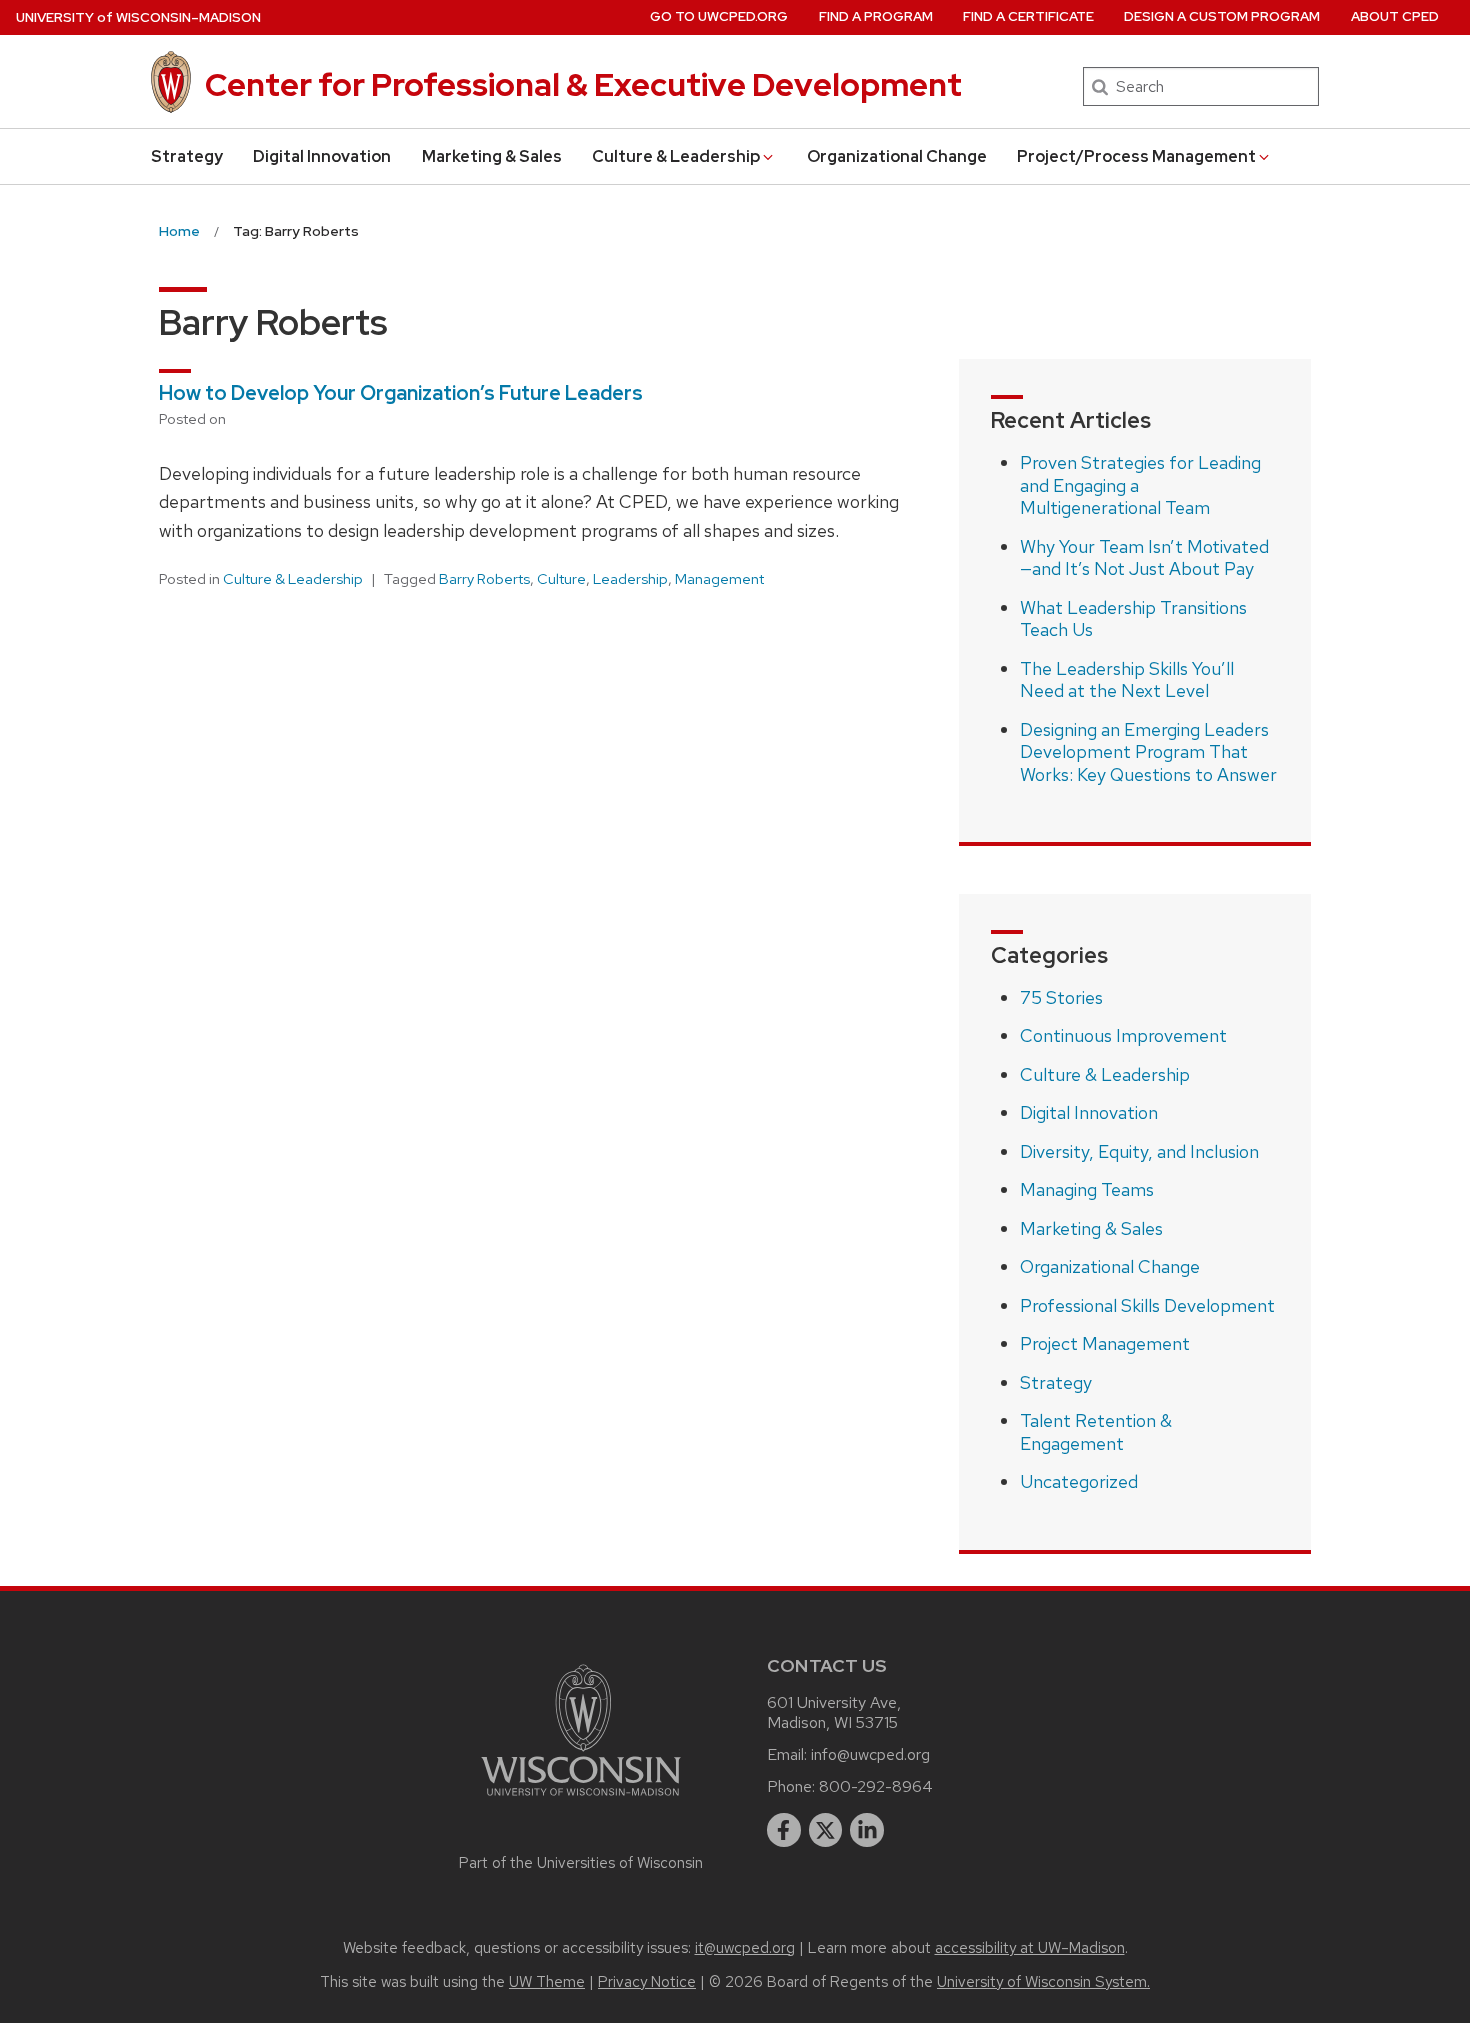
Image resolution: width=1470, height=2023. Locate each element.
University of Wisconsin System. (1043, 1982)
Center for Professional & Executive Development (583, 84)
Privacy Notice (647, 1982)
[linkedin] (867, 1830)
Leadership (630, 579)
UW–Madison (138, 17)
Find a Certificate (1028, 16)
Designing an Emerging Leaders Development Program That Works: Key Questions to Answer (1148, 752)
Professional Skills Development (1147, 1305)
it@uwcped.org (745, 1948)
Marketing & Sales (492, 156)
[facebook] (784, 1830)
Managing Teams (1087, 1189)
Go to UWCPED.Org (719, 16)
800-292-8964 (876, 1786)
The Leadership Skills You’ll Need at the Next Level (1127, 680)
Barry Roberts (484, 579)
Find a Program (876, 16)
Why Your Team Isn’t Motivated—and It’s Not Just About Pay (1144, 558)
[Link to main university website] (581, 1799)
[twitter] (826, 1830)
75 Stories (1061, 997)
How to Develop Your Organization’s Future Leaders (401, 393)
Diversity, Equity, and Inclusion (1139, 1151)
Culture (561, 579)
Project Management (1105, 1343)
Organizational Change (897, 156)
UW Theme (547, 1982)
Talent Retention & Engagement (1096, 1432)
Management (719, 579)
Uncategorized (1079, 1481)
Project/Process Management (1136, 156)
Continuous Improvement (1123, 1035)
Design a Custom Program (1222, 16)
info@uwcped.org (870, 1754)
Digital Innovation (322, 156)
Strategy (187, 156)
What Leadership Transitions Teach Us (1133, 619)
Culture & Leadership (676, 156)
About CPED (1395, 16)
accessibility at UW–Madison (1030, 1948)
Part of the (581, 1863)
